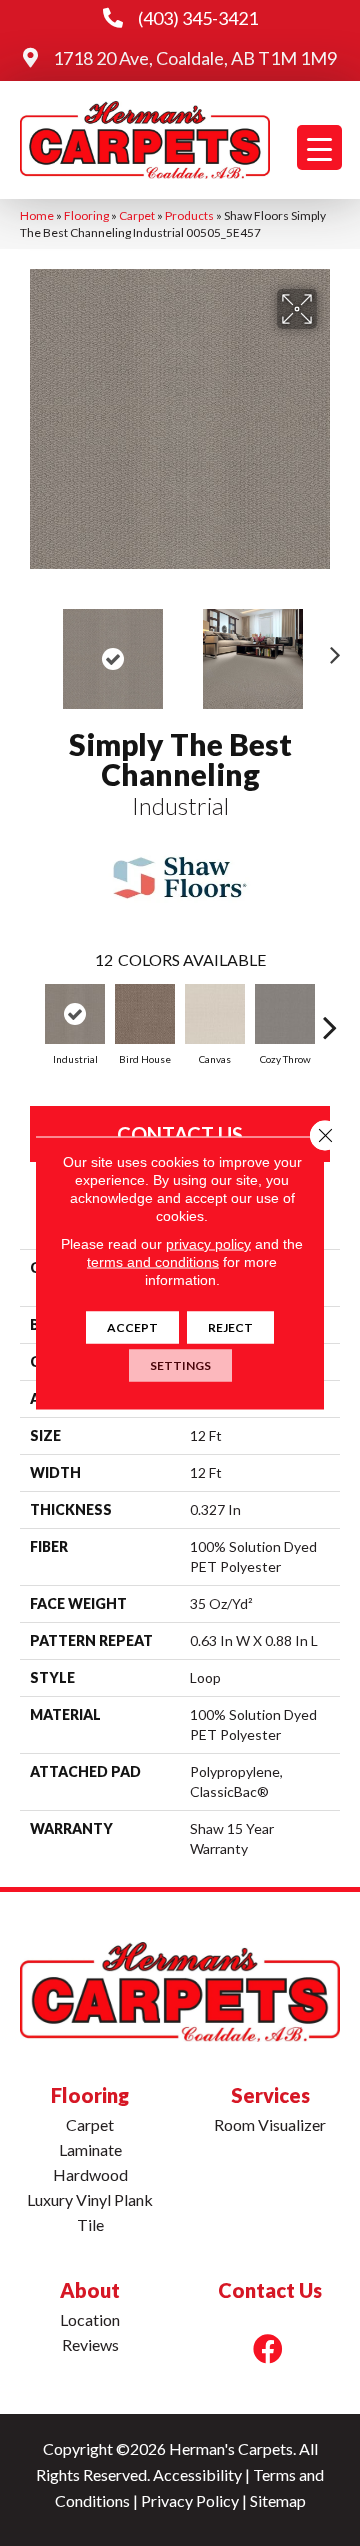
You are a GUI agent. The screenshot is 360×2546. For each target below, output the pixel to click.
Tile (90, 2224)
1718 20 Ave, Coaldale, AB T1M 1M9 (195, 58)
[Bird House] (145, 1014)
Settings (180, 1365)
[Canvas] (215, 1014)
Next (330, 649)
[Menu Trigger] (319, 147)
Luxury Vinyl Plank (90, 2199)
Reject (230, 1327)
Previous (30, 649)
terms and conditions (153, 1262)
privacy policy (208, 1244)
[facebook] (268, 2348)
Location (90, 2319)
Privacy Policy (190, 2500)
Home (37, 215)
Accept (132, 1327)
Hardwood (90, 2174)
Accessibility (197, 2474)
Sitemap (278, 2500)
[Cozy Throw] (285, 1014)
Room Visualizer (270, 2124)
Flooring (86, 215)
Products (189, 215)
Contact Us (180, 1134)
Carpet (137, 215)
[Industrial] (75, 1014)
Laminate (90, 2149)
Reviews (90, 2344)
